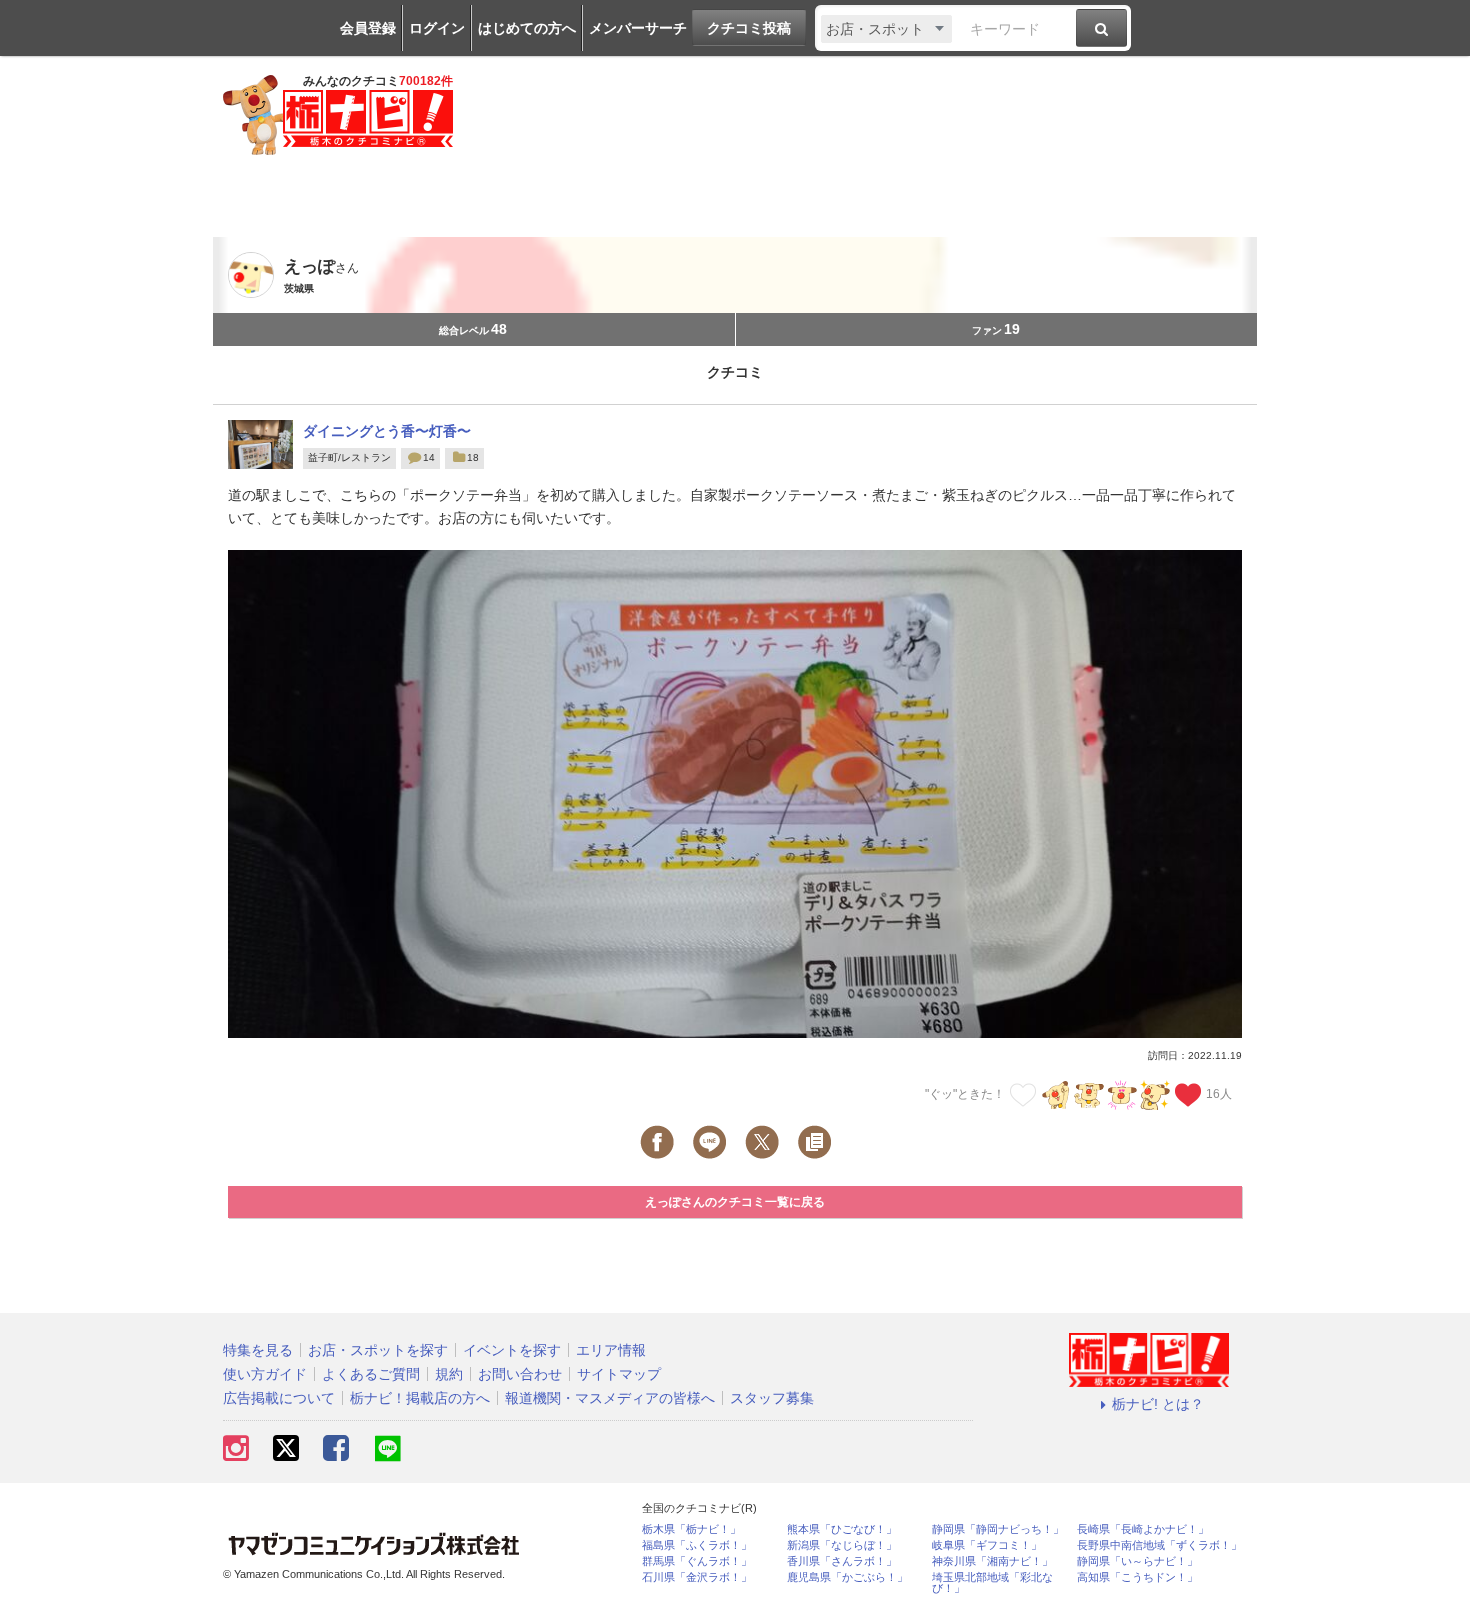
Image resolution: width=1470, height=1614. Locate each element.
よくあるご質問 (371, 1374)
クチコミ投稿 (749, 28)
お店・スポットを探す (378, 1350)
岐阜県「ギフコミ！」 (987, 1545)
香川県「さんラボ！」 (842, 1561)
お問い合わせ (520, 1374)
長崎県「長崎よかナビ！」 (1143, 1529)
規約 (449, 1374)
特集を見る (258, 1350)
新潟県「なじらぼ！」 (842, 1545)
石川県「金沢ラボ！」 (697, 1577)
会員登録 (368, 28)
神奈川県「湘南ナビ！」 (992, 1561)
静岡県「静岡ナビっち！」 (998, 1529)
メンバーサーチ (638, 28)
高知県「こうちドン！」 (1137, 1577)
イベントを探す (512, 1350)
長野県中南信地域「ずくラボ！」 (1159, 1545)
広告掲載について (279, 1398)
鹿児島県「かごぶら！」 (847, 1577)
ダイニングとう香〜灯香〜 (387, 431)
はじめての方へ (527, 28)
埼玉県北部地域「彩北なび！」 (992, 1583)
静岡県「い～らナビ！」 (1137, 1561)
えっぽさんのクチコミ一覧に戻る (735, 1202)
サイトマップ (619, 1374)
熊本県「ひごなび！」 (842, 1529)
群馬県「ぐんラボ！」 (697, 1561)
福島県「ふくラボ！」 (697, 1545)
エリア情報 (611, 1350)
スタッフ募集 (772, 1398)
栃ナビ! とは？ (1158, 1404)
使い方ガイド (265, 1374)
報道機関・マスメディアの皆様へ (610, 1398)
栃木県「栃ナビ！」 (691, 1529)
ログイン (437, 28)
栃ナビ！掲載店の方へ (420, 1398)
